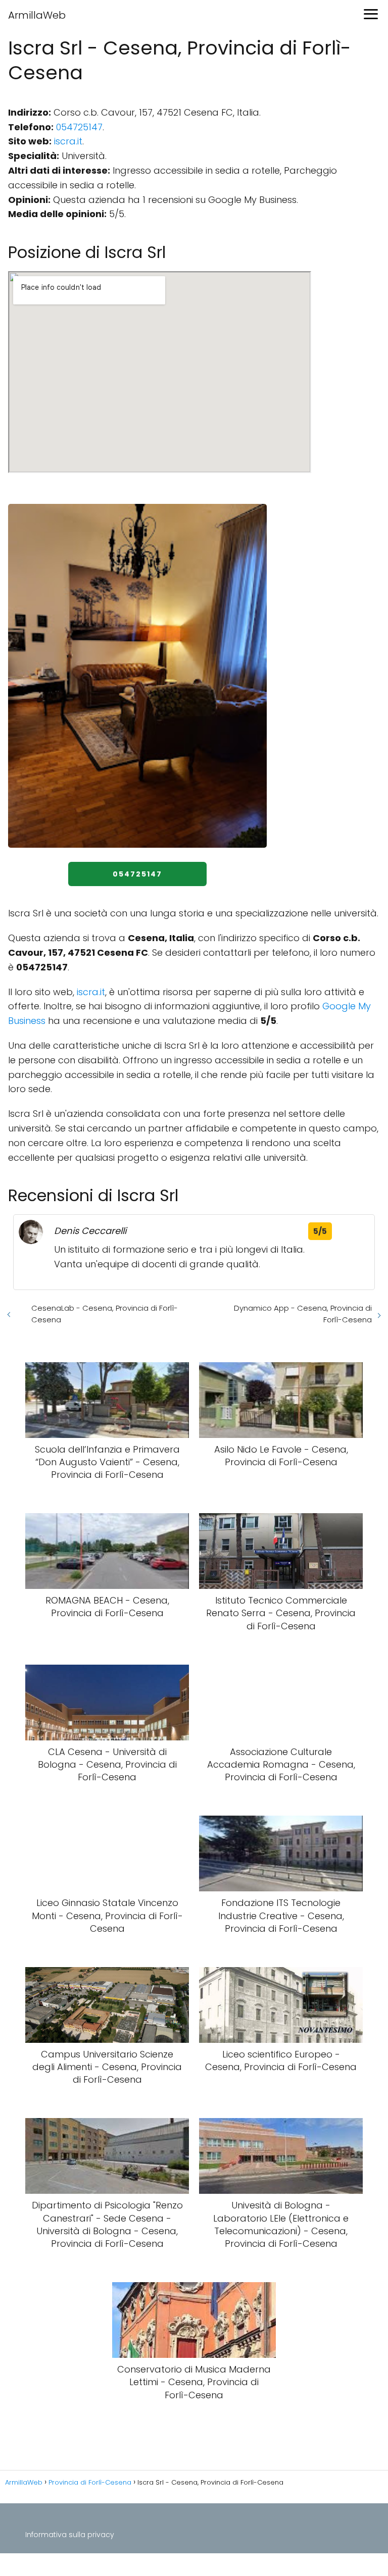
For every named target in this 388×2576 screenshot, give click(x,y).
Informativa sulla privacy (70, 2535)
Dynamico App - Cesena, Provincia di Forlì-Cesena (303, 1314)
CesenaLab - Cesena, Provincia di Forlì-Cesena (105, 1314)
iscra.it (68, 141)
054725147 (79, 127)
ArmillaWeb (37, 15)
